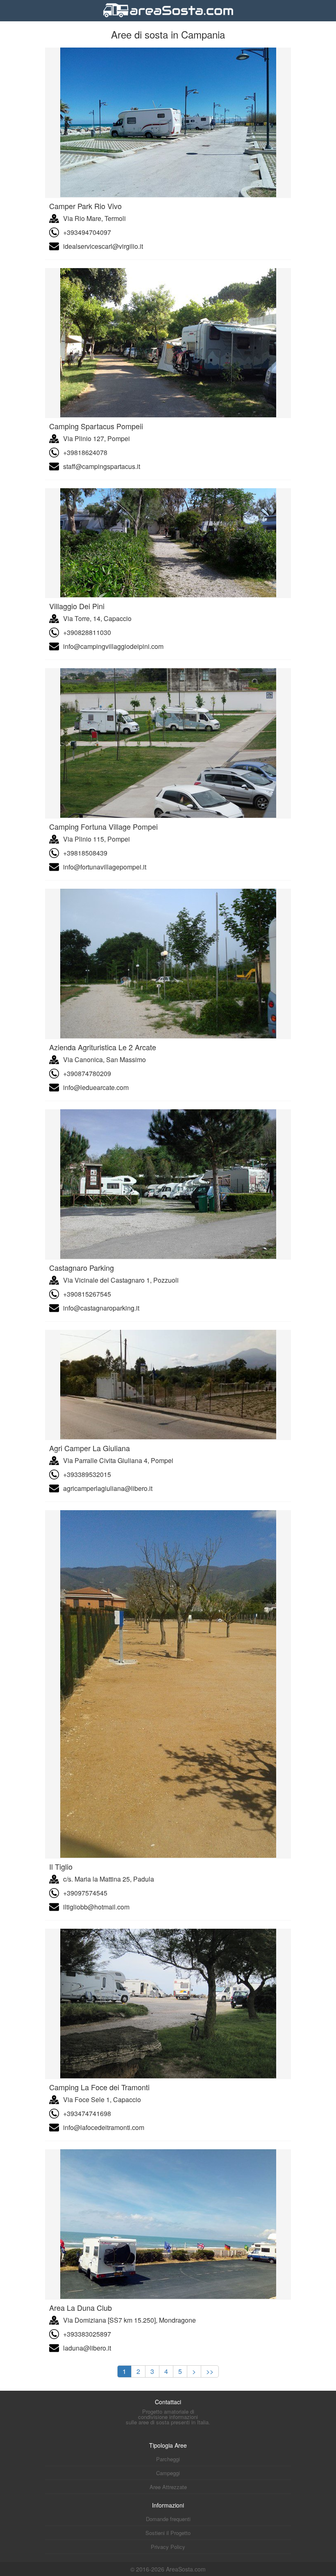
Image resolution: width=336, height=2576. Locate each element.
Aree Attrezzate (168, 2487)
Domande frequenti (168, 2519)
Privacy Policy (168, 2547)
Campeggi (168, 2473)
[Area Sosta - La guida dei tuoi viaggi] (168, 18)
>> (210, 2371)
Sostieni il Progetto (168, 2533)
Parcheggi (168, 2459)
